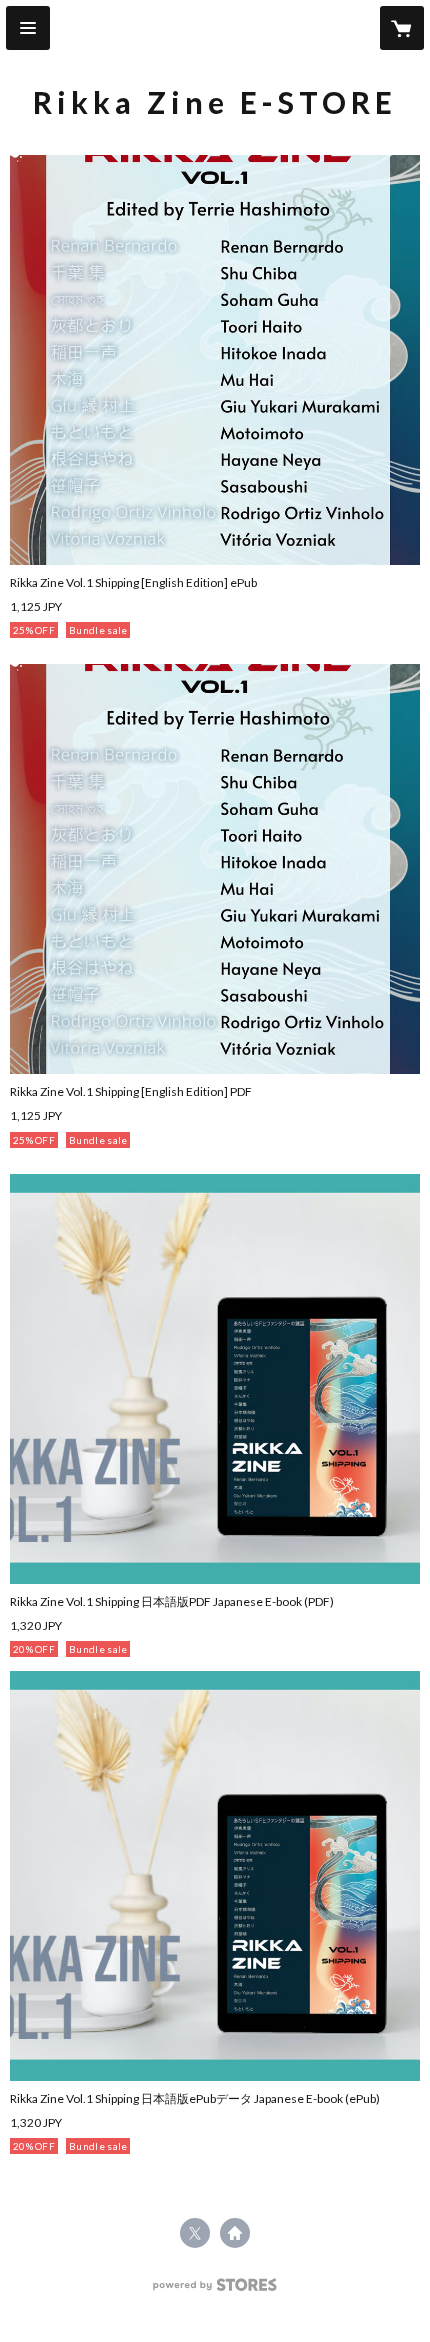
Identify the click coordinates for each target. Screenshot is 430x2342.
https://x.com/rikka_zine (195, 2233)
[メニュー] (28, 28)
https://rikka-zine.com (235, 2233)
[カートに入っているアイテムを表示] (402, 28)
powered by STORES (215, 2290)
